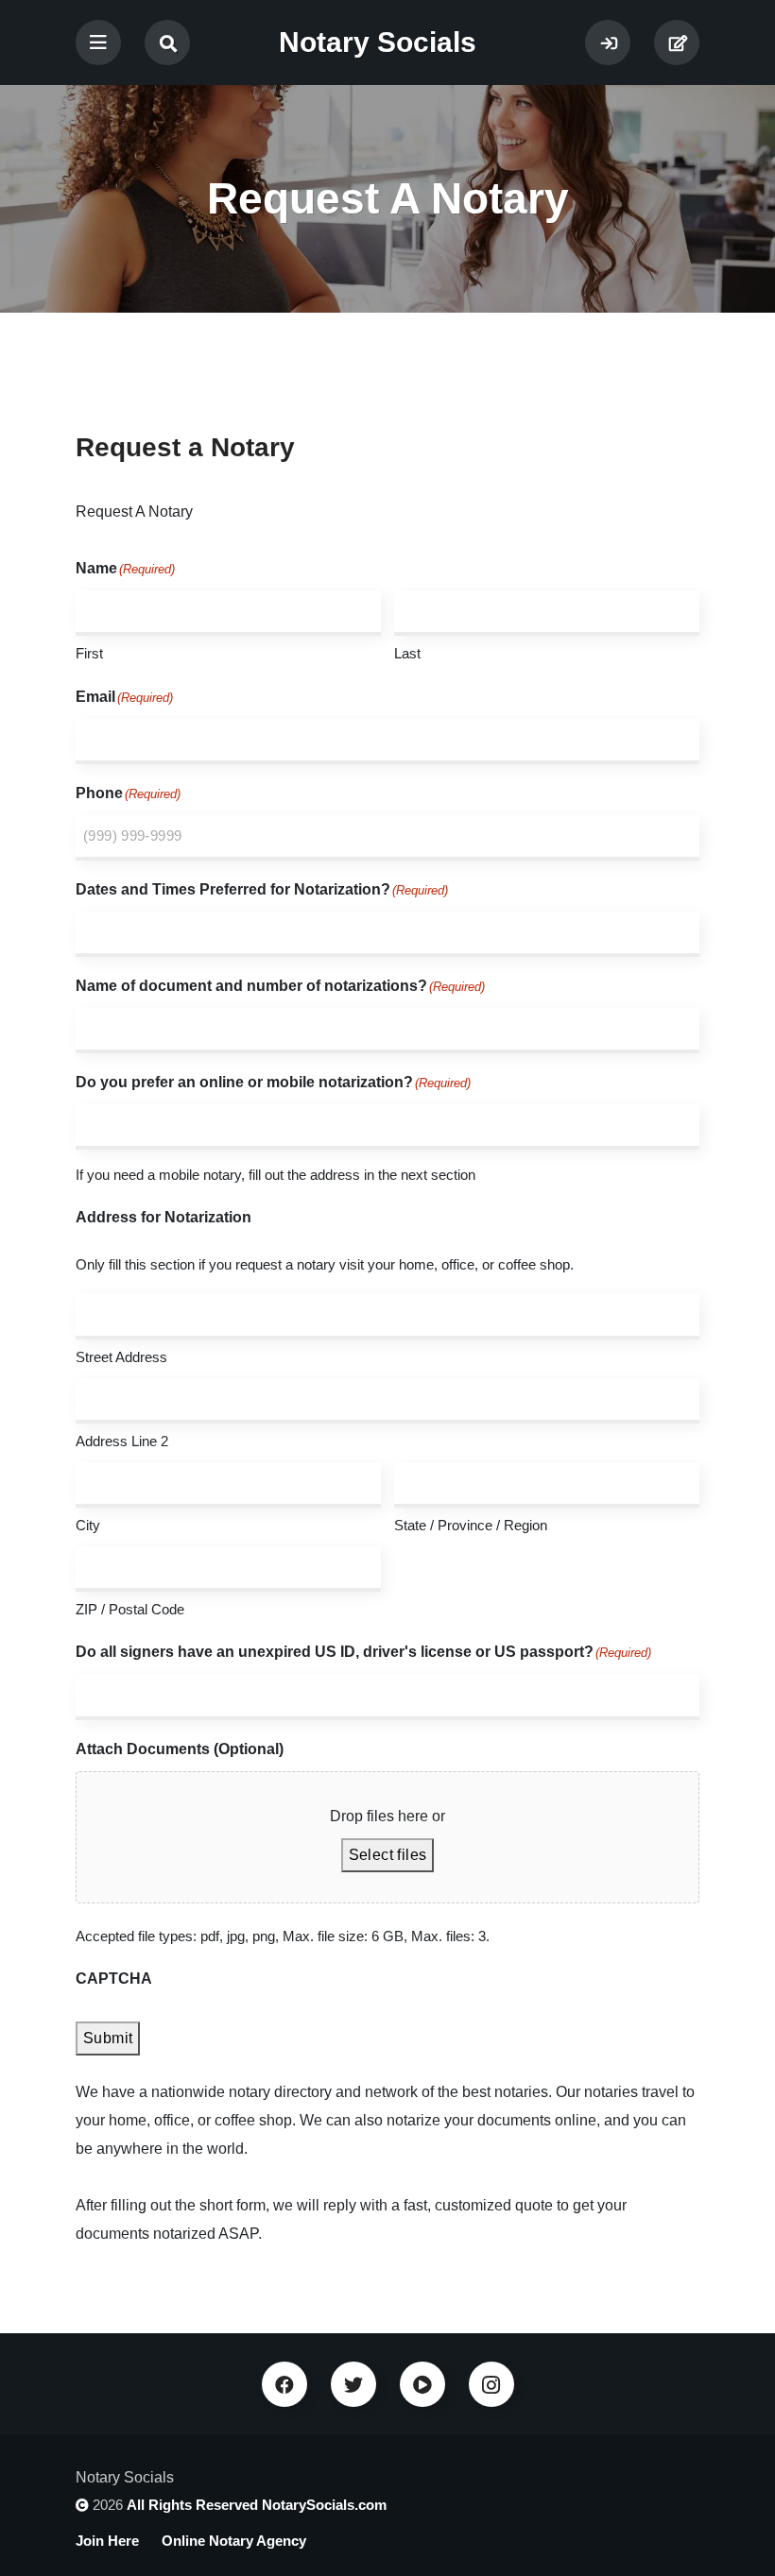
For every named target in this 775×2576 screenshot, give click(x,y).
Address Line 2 (122, 1441)
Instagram (491, 2384)
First (89, 653)
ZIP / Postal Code (130, 1609)
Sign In (608, 43)
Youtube (422, 2384)
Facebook (284, 2384)
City (88, 1525)
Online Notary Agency (234, 2541)
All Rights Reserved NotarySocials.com (257, 2505)
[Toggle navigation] (98, 43)
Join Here (677, 43)
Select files (388, 1855)
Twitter (353, 2384)
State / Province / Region (471, 1525)
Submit (108, 2038)
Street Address (121, 1357)
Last (407, 653)
